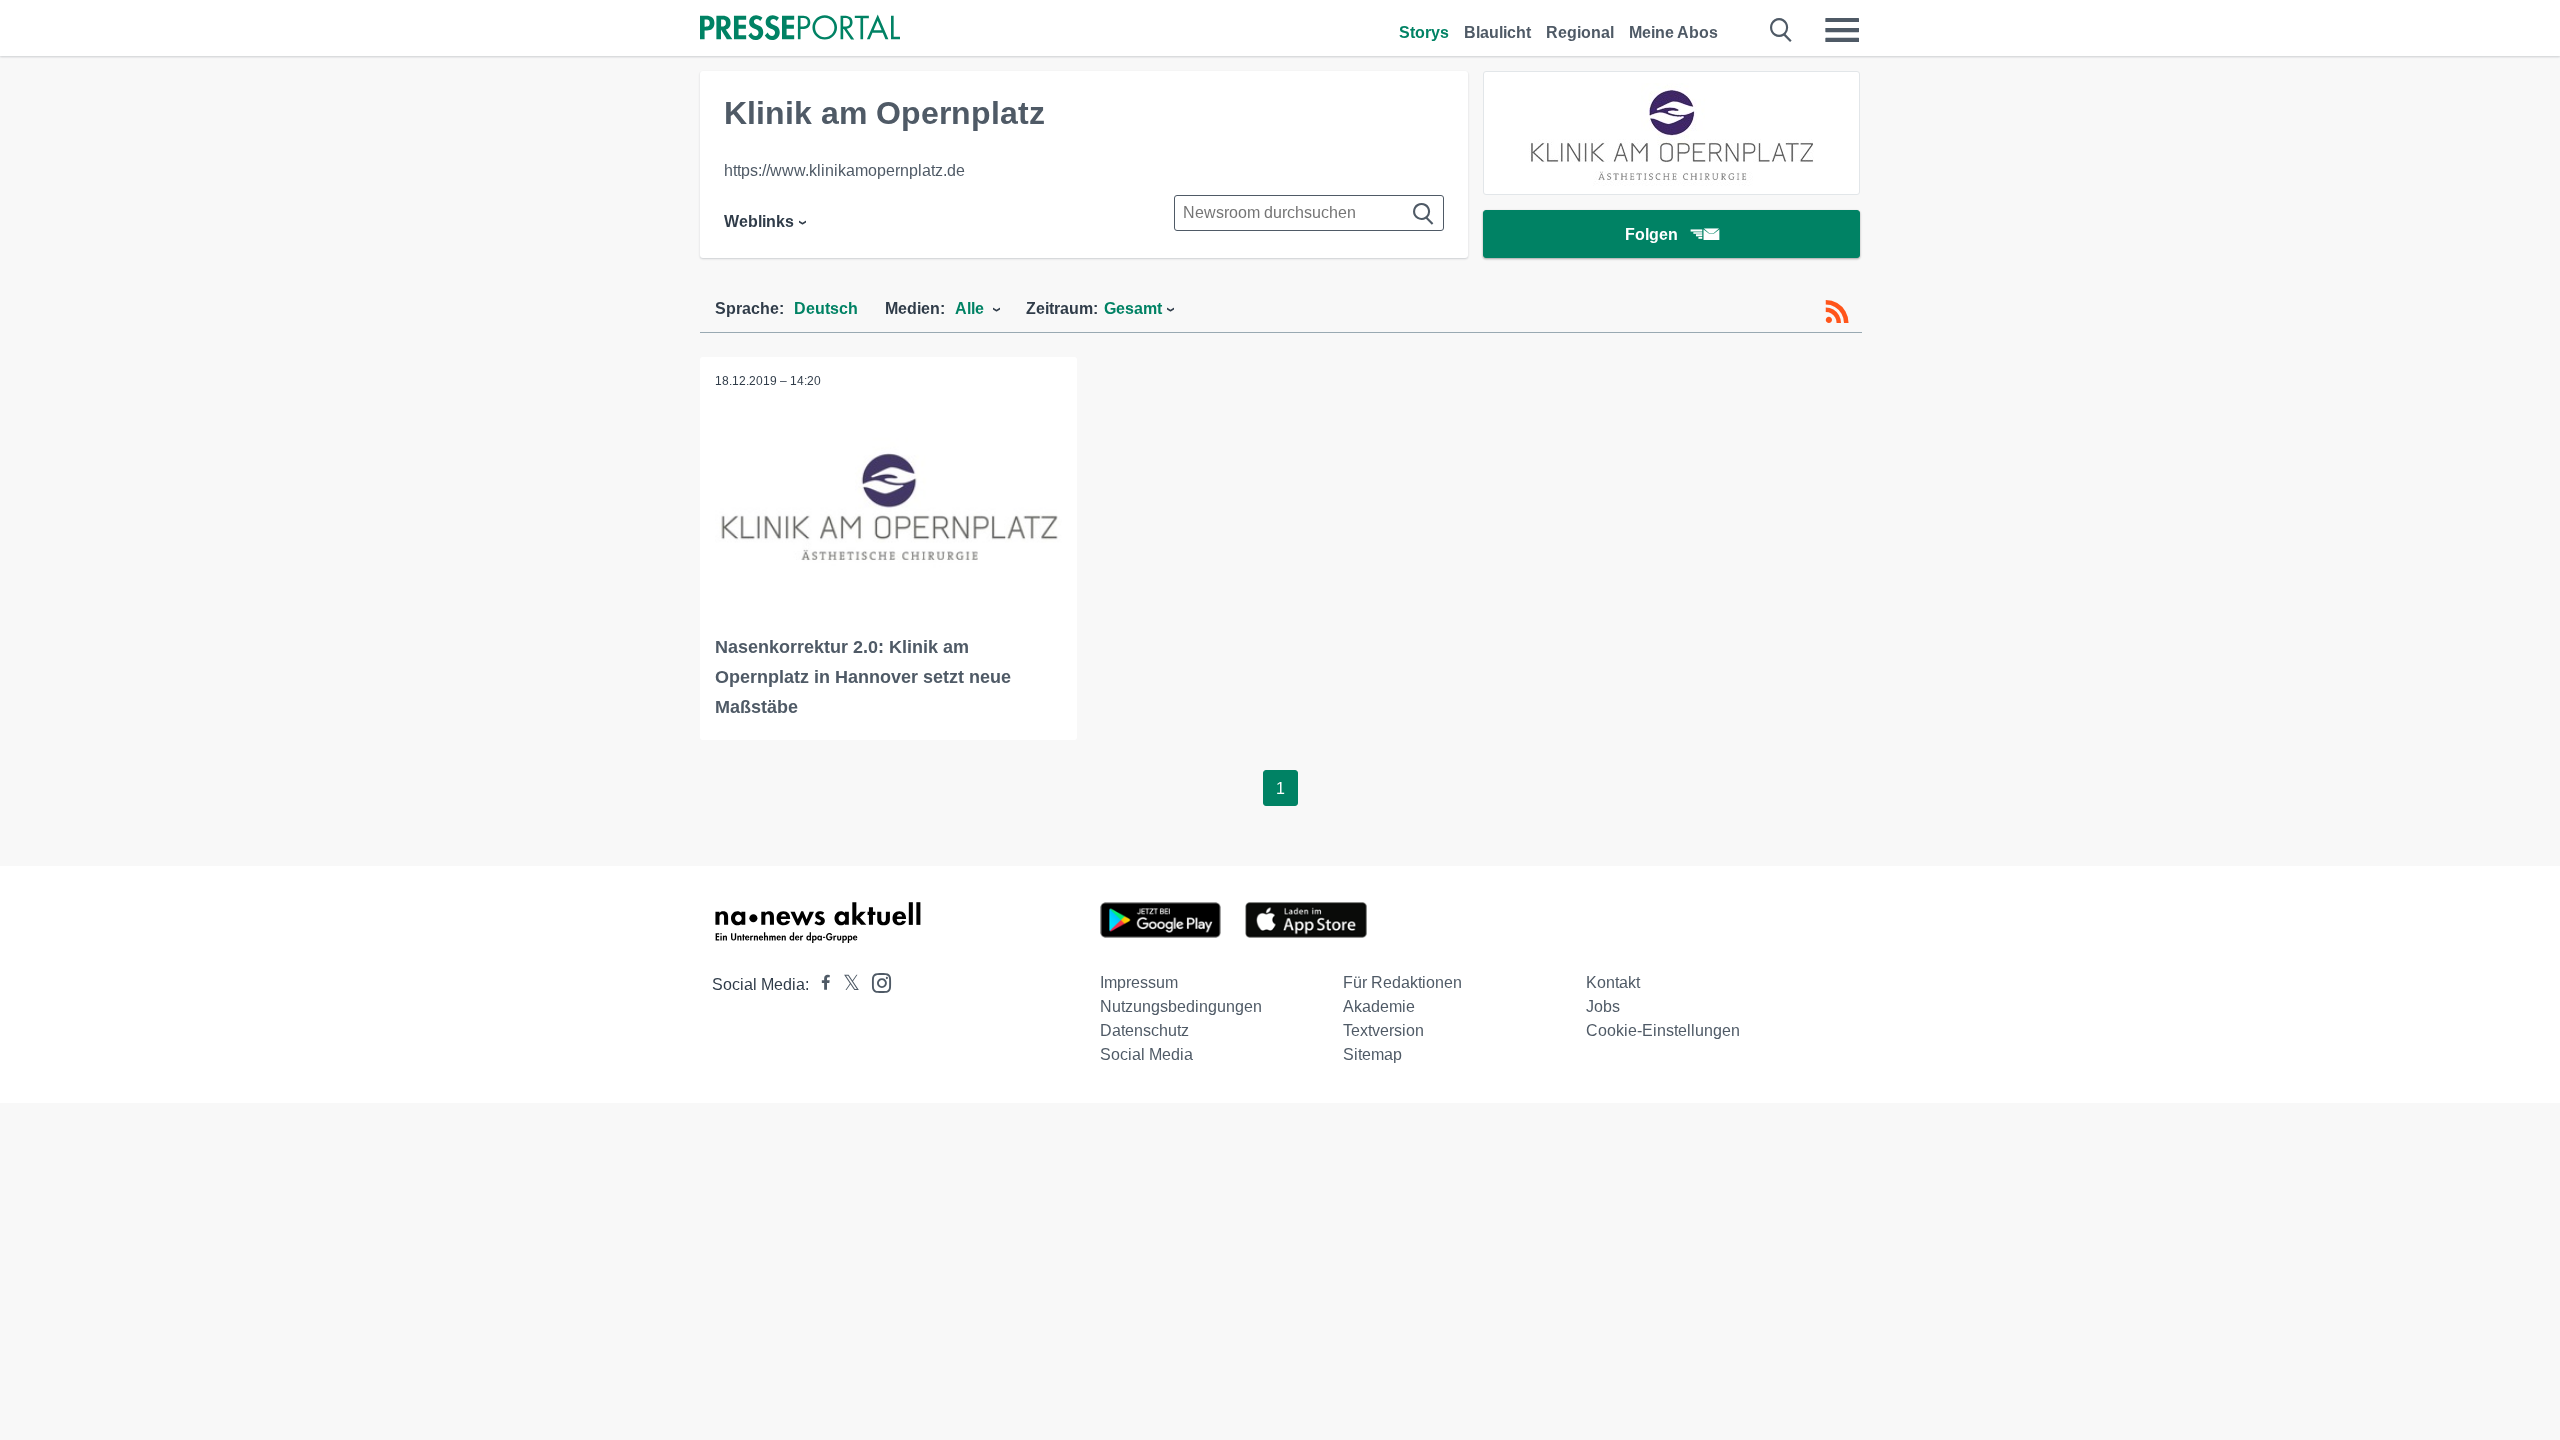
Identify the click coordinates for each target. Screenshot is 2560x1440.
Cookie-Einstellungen (1663, 1030)
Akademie (1379, 1006)
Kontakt (1613, 982)
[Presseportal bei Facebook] (820, 984)
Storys (1424, 32)
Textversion (1383, 1030)
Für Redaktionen (1402, 982)
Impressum (1139, 982)
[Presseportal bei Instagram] (875, 981)
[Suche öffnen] (1781, 30)
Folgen (1651, 234)
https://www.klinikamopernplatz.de (844, 170)
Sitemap (1372, 1054)
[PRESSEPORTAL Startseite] (800, 29)
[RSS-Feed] (1837, 312)
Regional (1580, 32)
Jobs (1603, 1006)
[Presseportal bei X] (845, 984)
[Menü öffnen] (1842, 30)
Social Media (1146, 1054)
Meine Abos (1673, 32)
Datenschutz (1144, 1030)
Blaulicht (1497, 32)
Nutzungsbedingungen (1181, 1006)
